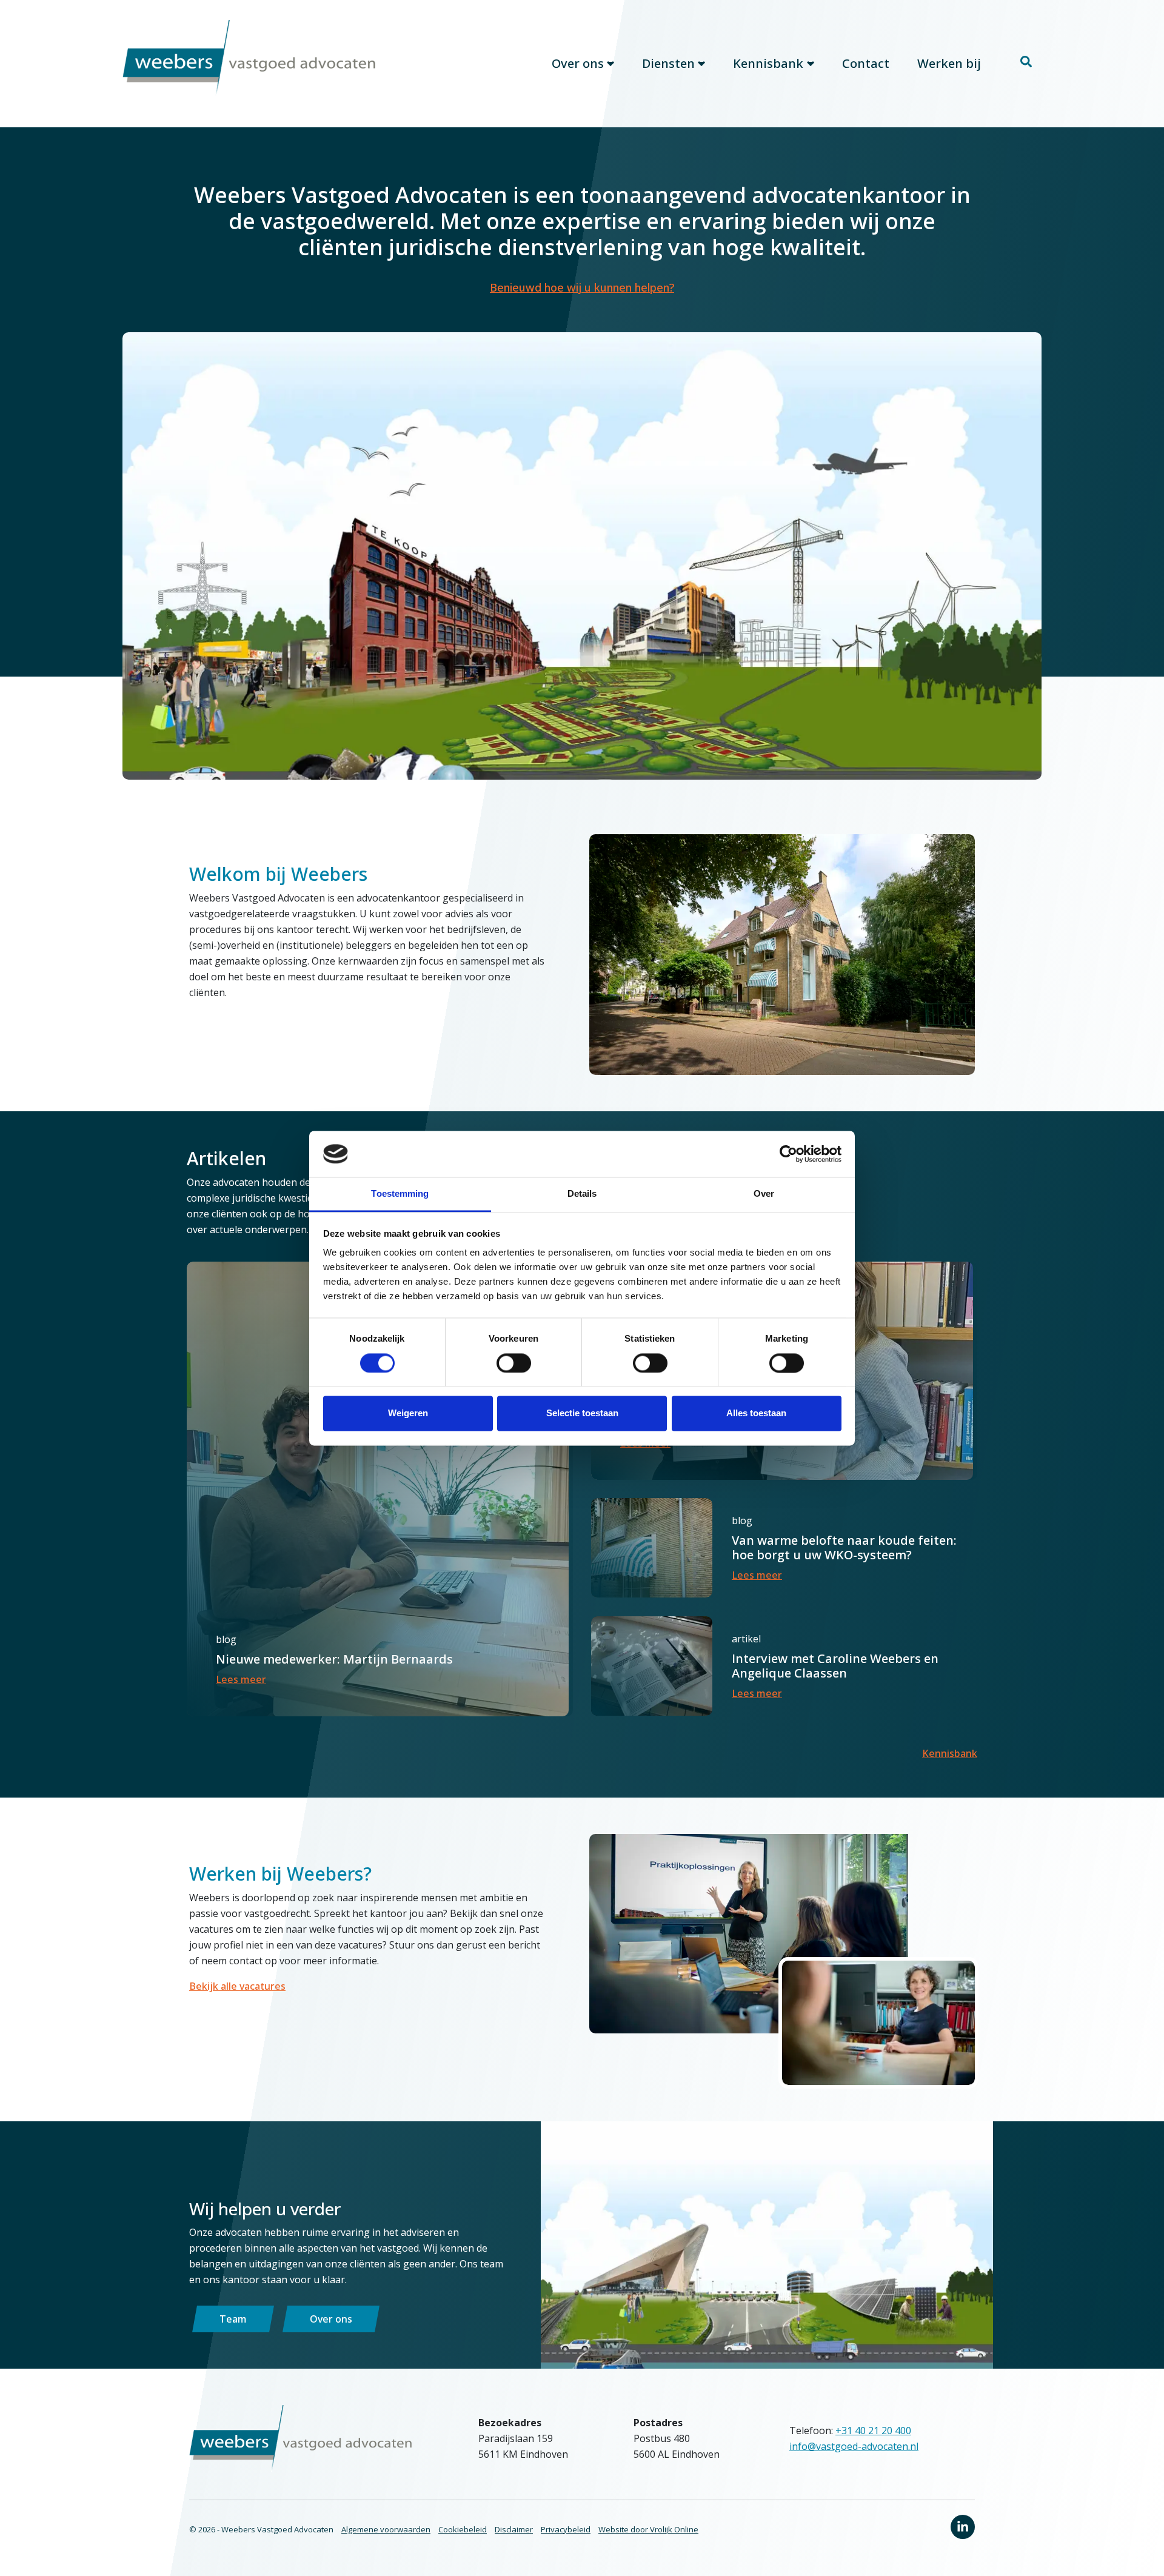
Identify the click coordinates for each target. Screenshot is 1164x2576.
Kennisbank (768, 63)
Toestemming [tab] (400, 1194)
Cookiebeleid (463, 2529)
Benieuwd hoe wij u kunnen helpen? (582, 287)
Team (233, 2319)
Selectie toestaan (582, 1413)
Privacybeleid (566, 2529)
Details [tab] (582, 1194)
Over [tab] (764, 1194)
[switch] (514, 1363)
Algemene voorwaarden (386, 2529)
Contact (866, 63)
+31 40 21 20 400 (873, 2430)
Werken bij (949, 63)
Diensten (668, 63)
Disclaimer (514, 2529)
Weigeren (408, 1413)
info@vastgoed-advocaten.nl (854, 2446)
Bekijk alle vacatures (237, 1986)
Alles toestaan (756, 1413)
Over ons (578, 63)
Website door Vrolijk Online (648, 2529)
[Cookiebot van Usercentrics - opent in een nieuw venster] (788, 1154)
